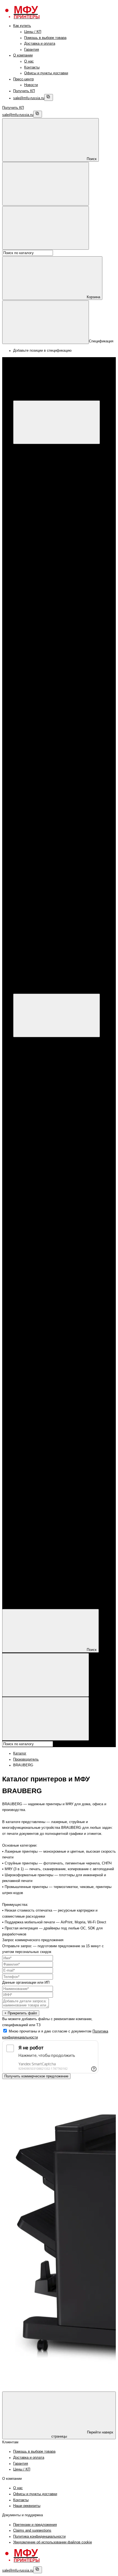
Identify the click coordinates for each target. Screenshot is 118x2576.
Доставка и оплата (40, 44)
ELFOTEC (54, 772)
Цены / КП (33, 32)
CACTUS (53, 761)
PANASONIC (57, 654)
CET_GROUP (57, 766)
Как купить (22, 26)
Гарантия (32, 50)
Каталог (102, 397)
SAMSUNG (55, 672)
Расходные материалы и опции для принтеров (74, 542)
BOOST (52, 636)
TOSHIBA (54, 731)
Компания (21, 1596)
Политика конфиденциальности (39, 2537)
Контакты (32, 67)
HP (38, 465)
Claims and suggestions (32, 2530)
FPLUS (52, 642)
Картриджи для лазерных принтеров (65, 595)
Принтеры (32, 518)
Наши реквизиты (27, 2506)
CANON (41, 471)
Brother (41, 500)
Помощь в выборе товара (45, 38)
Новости (31, 85)
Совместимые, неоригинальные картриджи (71, 749)
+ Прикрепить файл (21, 2013)
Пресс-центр (23, 79)
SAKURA (54, 796)
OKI (49, 725)
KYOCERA (44, 565)
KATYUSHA (56, 648)
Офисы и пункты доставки (46, 73)
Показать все (46, 512)
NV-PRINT (54, 790)
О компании (23, 55)
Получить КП (24, 91)
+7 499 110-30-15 (38, 926)
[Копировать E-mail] (49, 97)
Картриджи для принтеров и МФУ (52, 583)
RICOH (52, 666)
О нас (29, 61)
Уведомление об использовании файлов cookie (53, 2542)
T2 (48, 802)
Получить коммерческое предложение (36, 2076)
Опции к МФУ (46, 459)
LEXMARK (55, 719)
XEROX (41, 477)
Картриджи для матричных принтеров (67, 743)
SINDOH (53, 660)
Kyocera (42, 494)
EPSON (41, 559)
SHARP (52, 678)
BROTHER (44, 571)
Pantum (41, 488)
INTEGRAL (55, 784)
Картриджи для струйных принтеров (65, 695)
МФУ (28, 447)
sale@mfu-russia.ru (29, 98)
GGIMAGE (55, 778)
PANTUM (43, 536)
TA (48, 808)
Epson (40, 483)
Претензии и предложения (35, 2525)
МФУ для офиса (49, 506)
